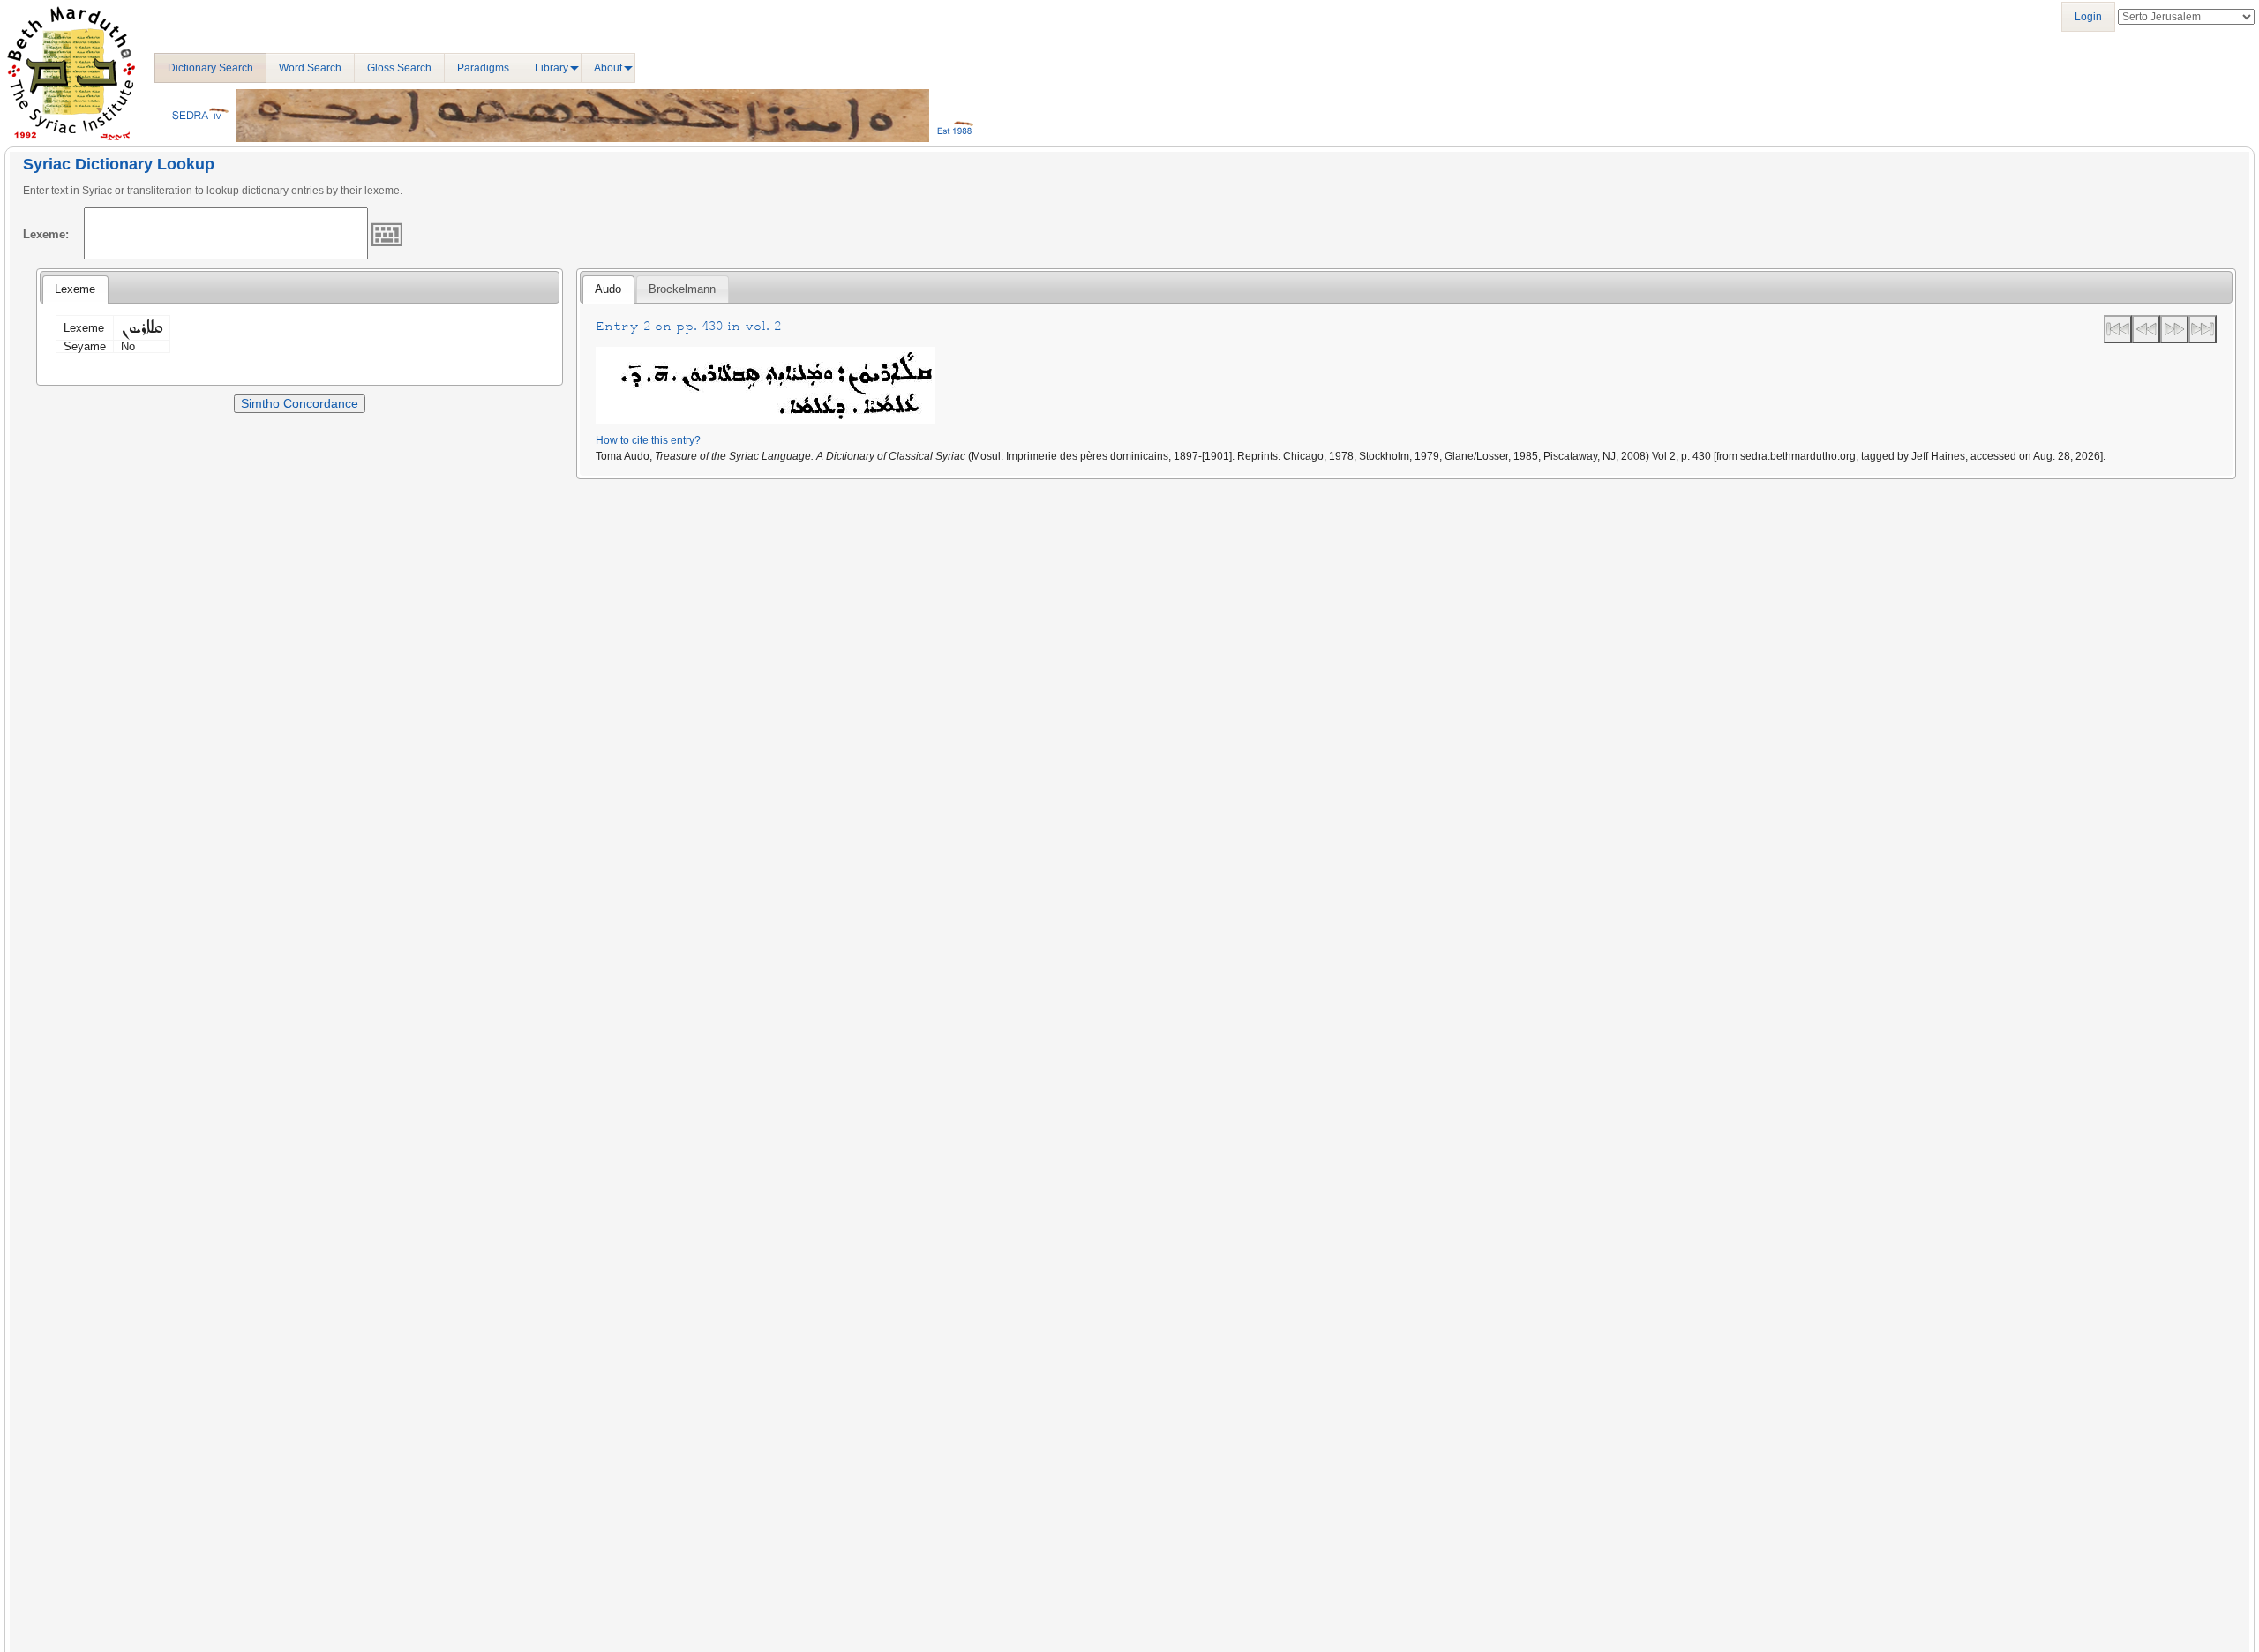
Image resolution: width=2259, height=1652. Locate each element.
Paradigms (483, 68)
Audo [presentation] (608, 289)
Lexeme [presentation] (75, 289)
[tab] (75, 289)
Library (552, 68)
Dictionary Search (210, 68)
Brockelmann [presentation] (682, 289)
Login (2088, 17)
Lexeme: (46, 234)
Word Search (310, 68)
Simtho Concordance (300, 403)
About (608, 68)
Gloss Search (399, 68)
